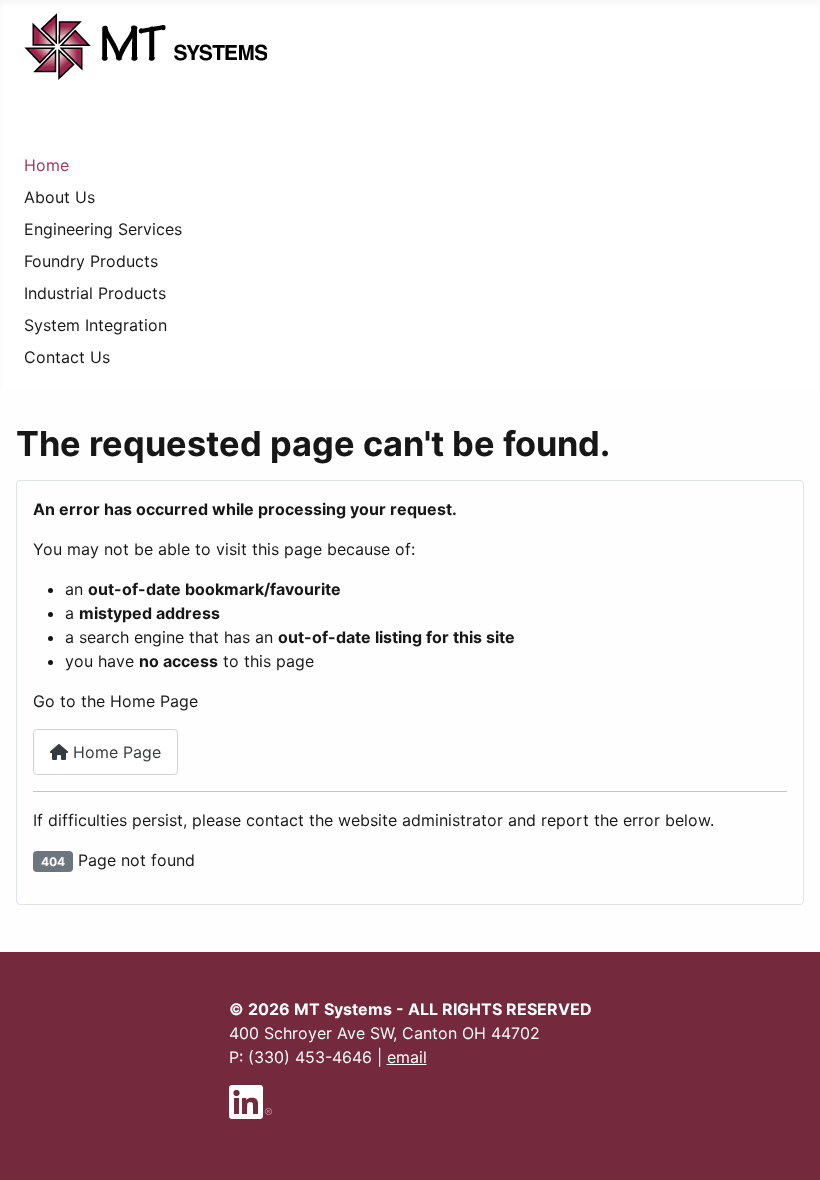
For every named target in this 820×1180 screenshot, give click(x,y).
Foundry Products (91, 261)
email (407, 1057)
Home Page (114, 752)
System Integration (95, 325)
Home (46, 165)
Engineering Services (103, 229)
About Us (59, 197)
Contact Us (67, 357)
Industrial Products (95, 293)
